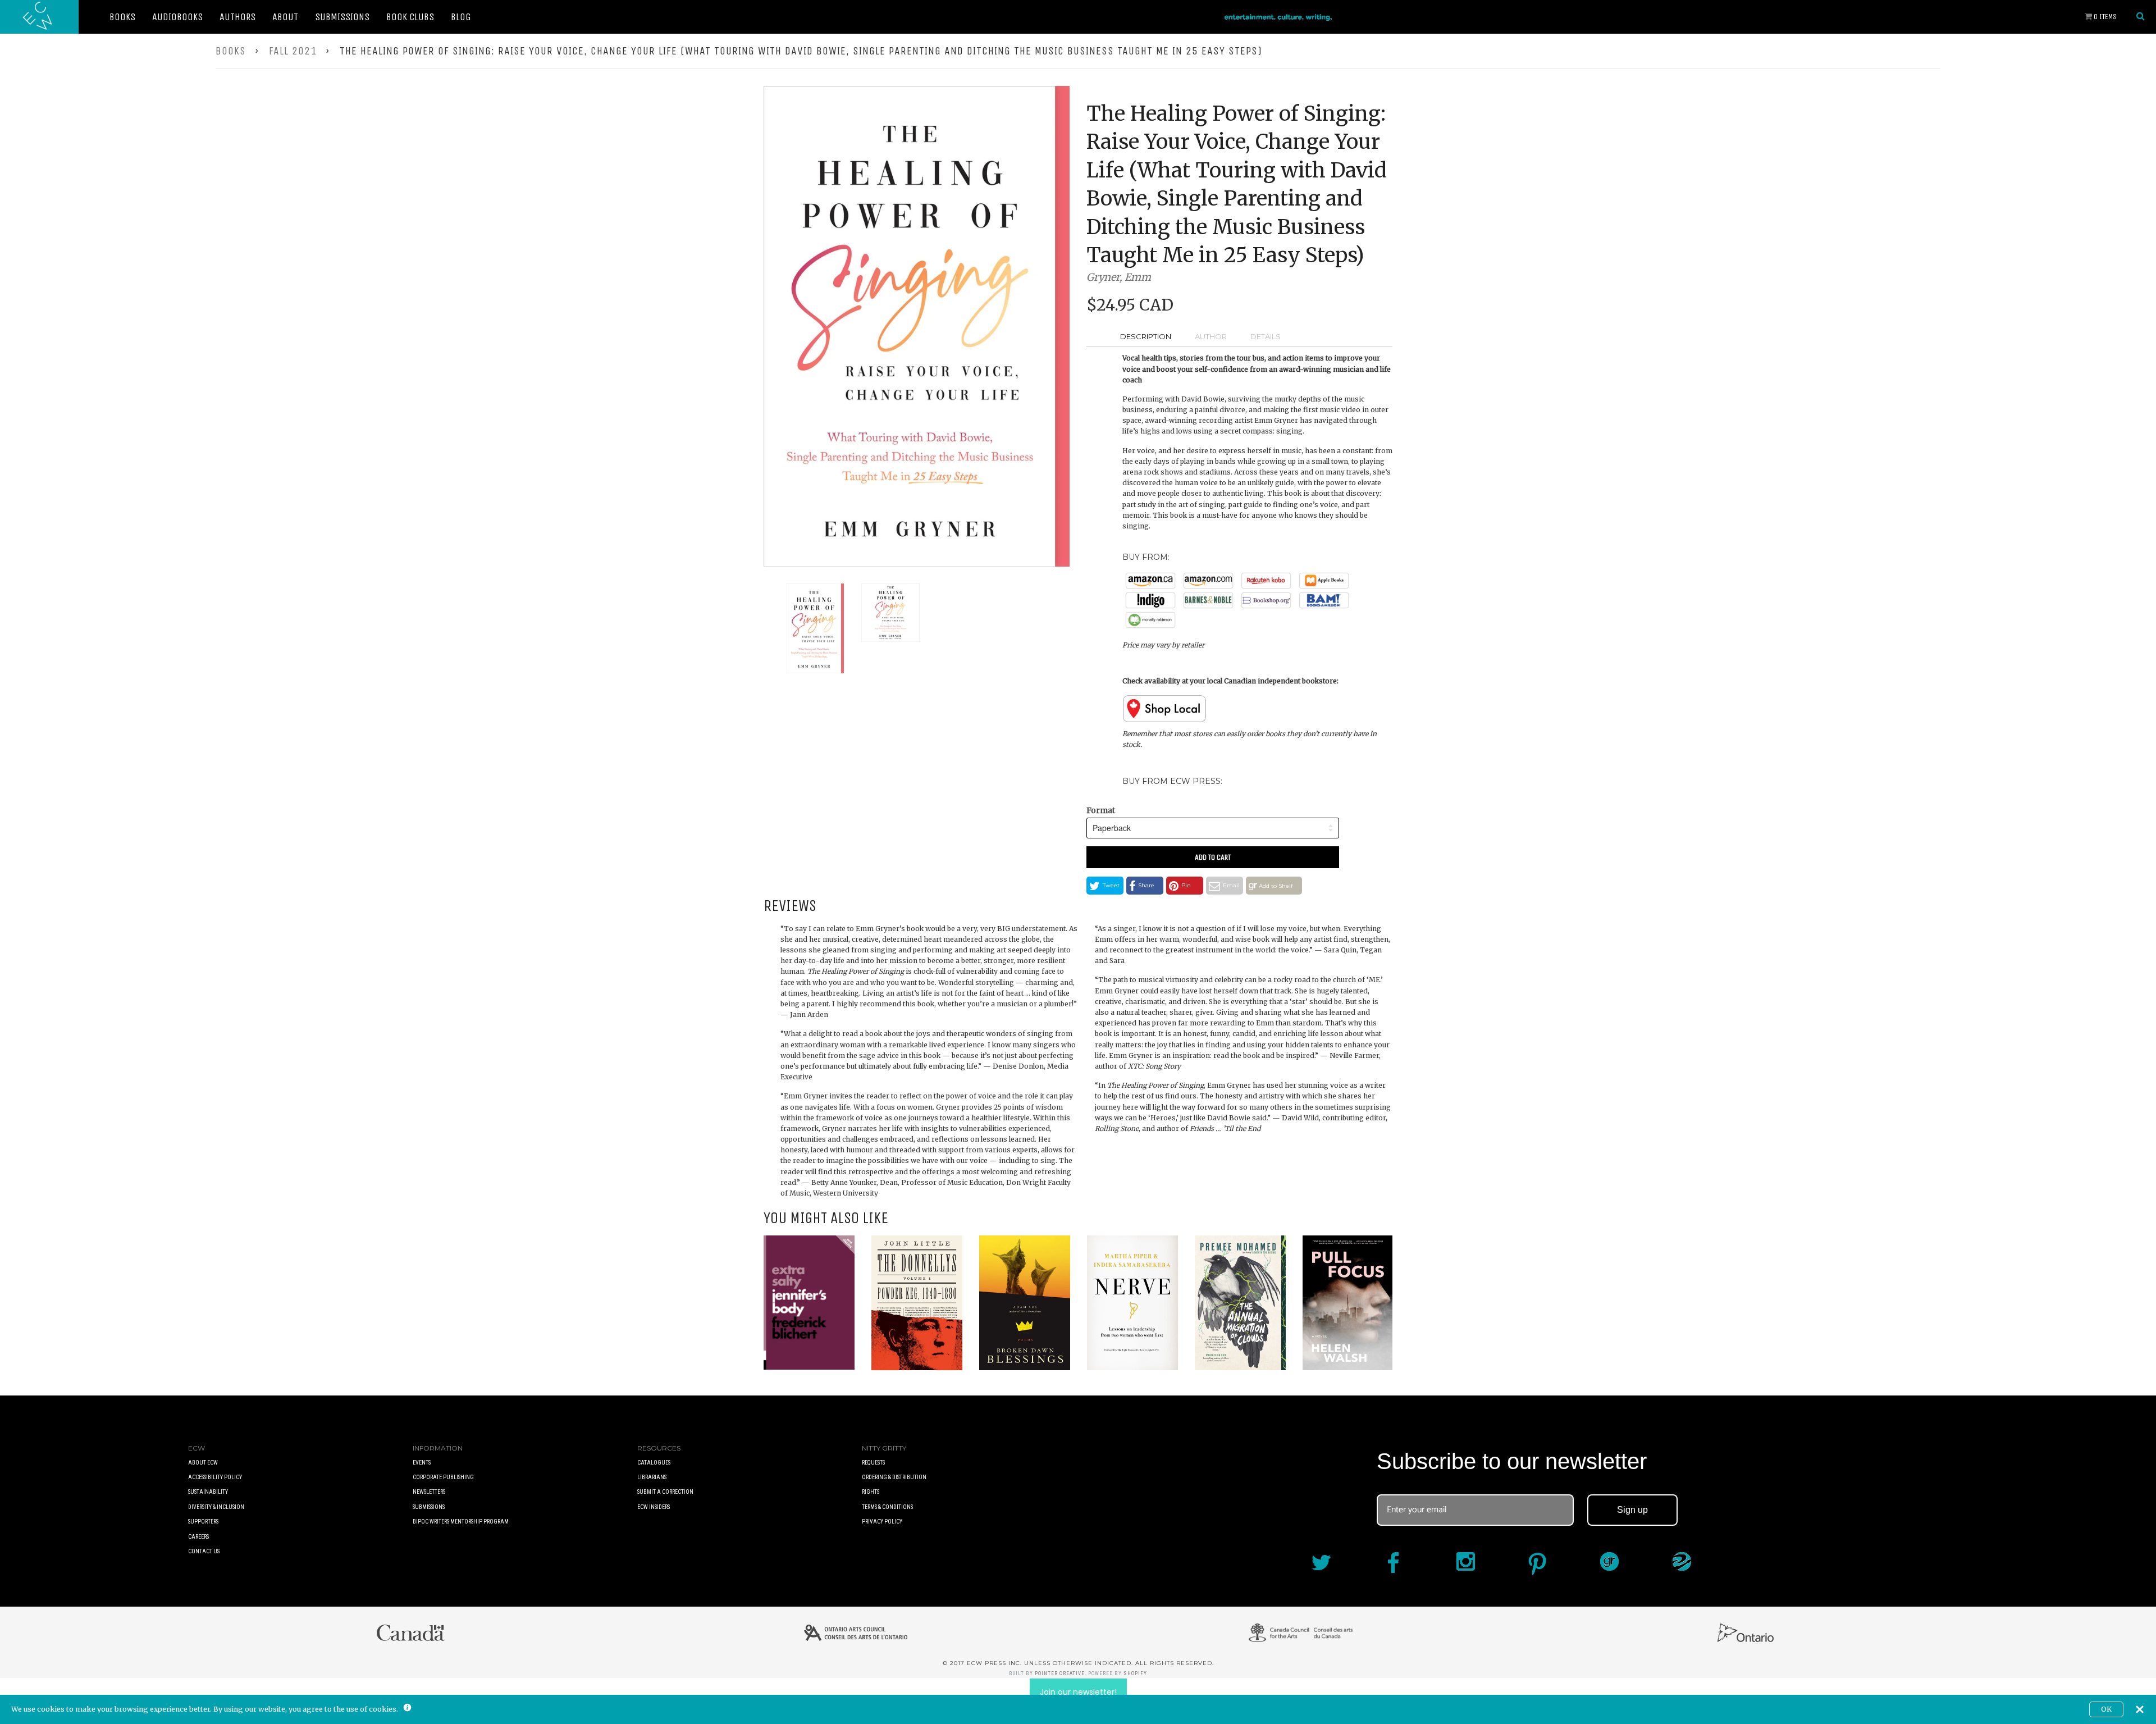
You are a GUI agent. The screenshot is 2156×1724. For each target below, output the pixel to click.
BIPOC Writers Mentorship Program (461, 1522)
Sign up (1632, 1510)
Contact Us (204, 1551)
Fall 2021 (293, 51)
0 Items (2104, 17)
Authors (237, 17)
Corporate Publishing (443, 1477)
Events (422, 1463)
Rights (871, 1492)
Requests (873, 1463)
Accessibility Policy (215, 1477)
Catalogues (654, 1463)
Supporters (203, 1522)
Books (122, 17)
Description (1146, 336)
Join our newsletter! (1078, 1692)
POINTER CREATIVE (1060, 1673)
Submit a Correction (665, 1492)
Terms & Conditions (887, 1507)
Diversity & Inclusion (216, 1507)
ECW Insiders (654, 1507)
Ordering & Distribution (894, 1477)
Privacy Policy (882, 1522)
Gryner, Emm (1119, 277)
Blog (461, 17)
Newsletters (429, 1492)
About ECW (203, 1463)
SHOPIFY (1135, 1673)
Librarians (652, 1477)
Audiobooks (177, 17)
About (285, 17)
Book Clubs (410, 17)
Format (1101, 810)
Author (1211, 336)
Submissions (342, 17)
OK (2106, 1709)
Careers (198, 1537)
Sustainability (208, 1492)
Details (1266, 336)
